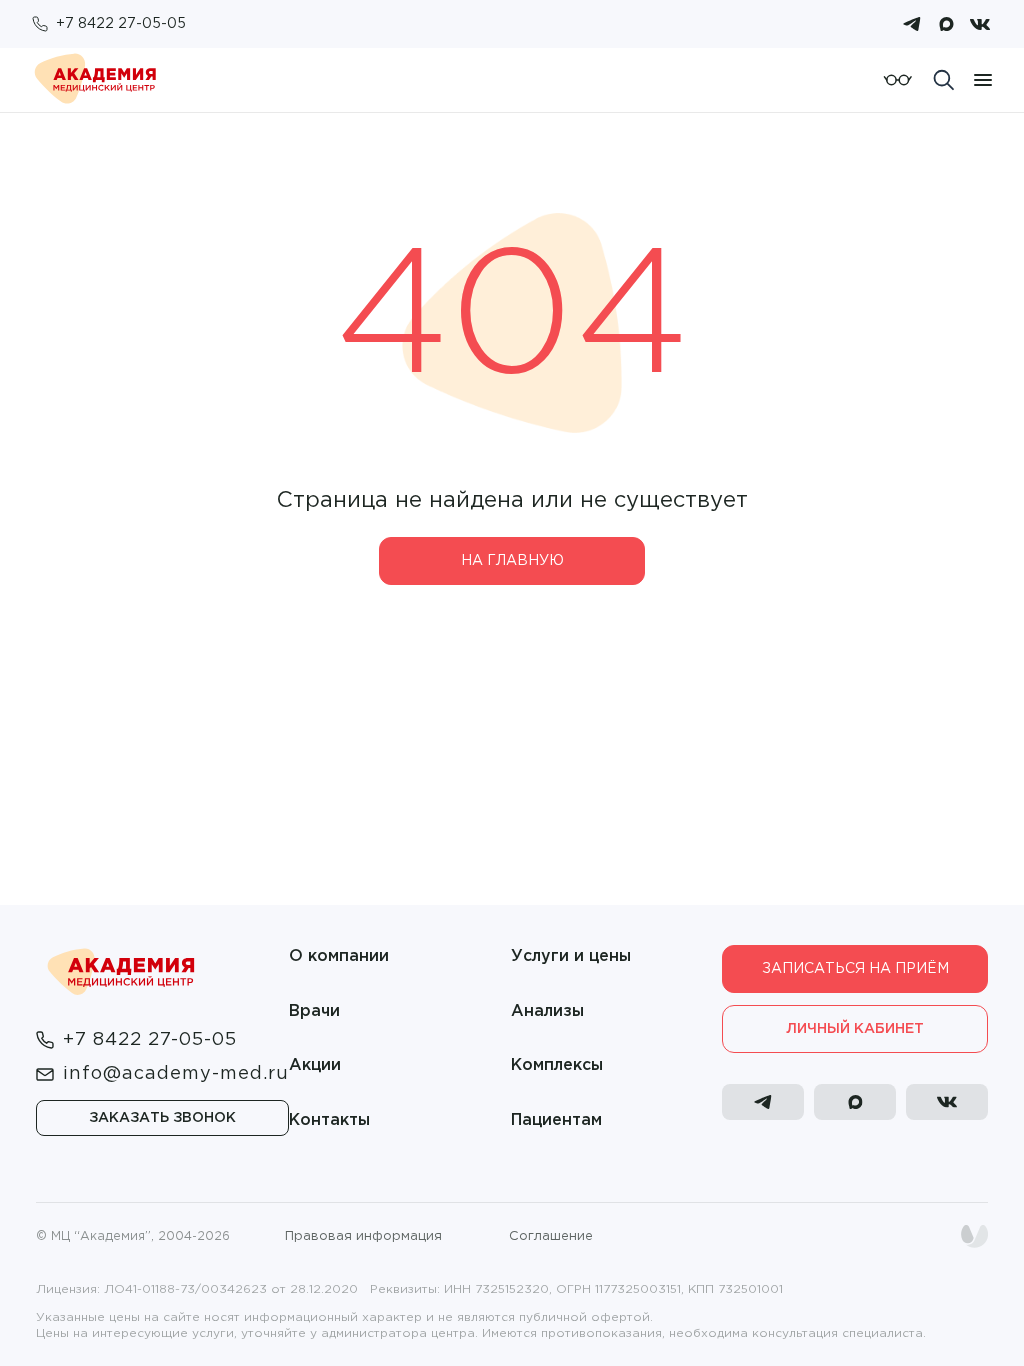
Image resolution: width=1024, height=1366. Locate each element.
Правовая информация (363, 1236)
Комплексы (557, 1065)
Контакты (329, 1120)
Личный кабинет (855, 1029)
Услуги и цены (571, 956)
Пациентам (556, 1120)
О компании (339, 956)
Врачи (314, 1011)
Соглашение (551, 1236)
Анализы (547, 1011)
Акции (315, 1065)
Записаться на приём (855, 969)
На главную (512, 561)
